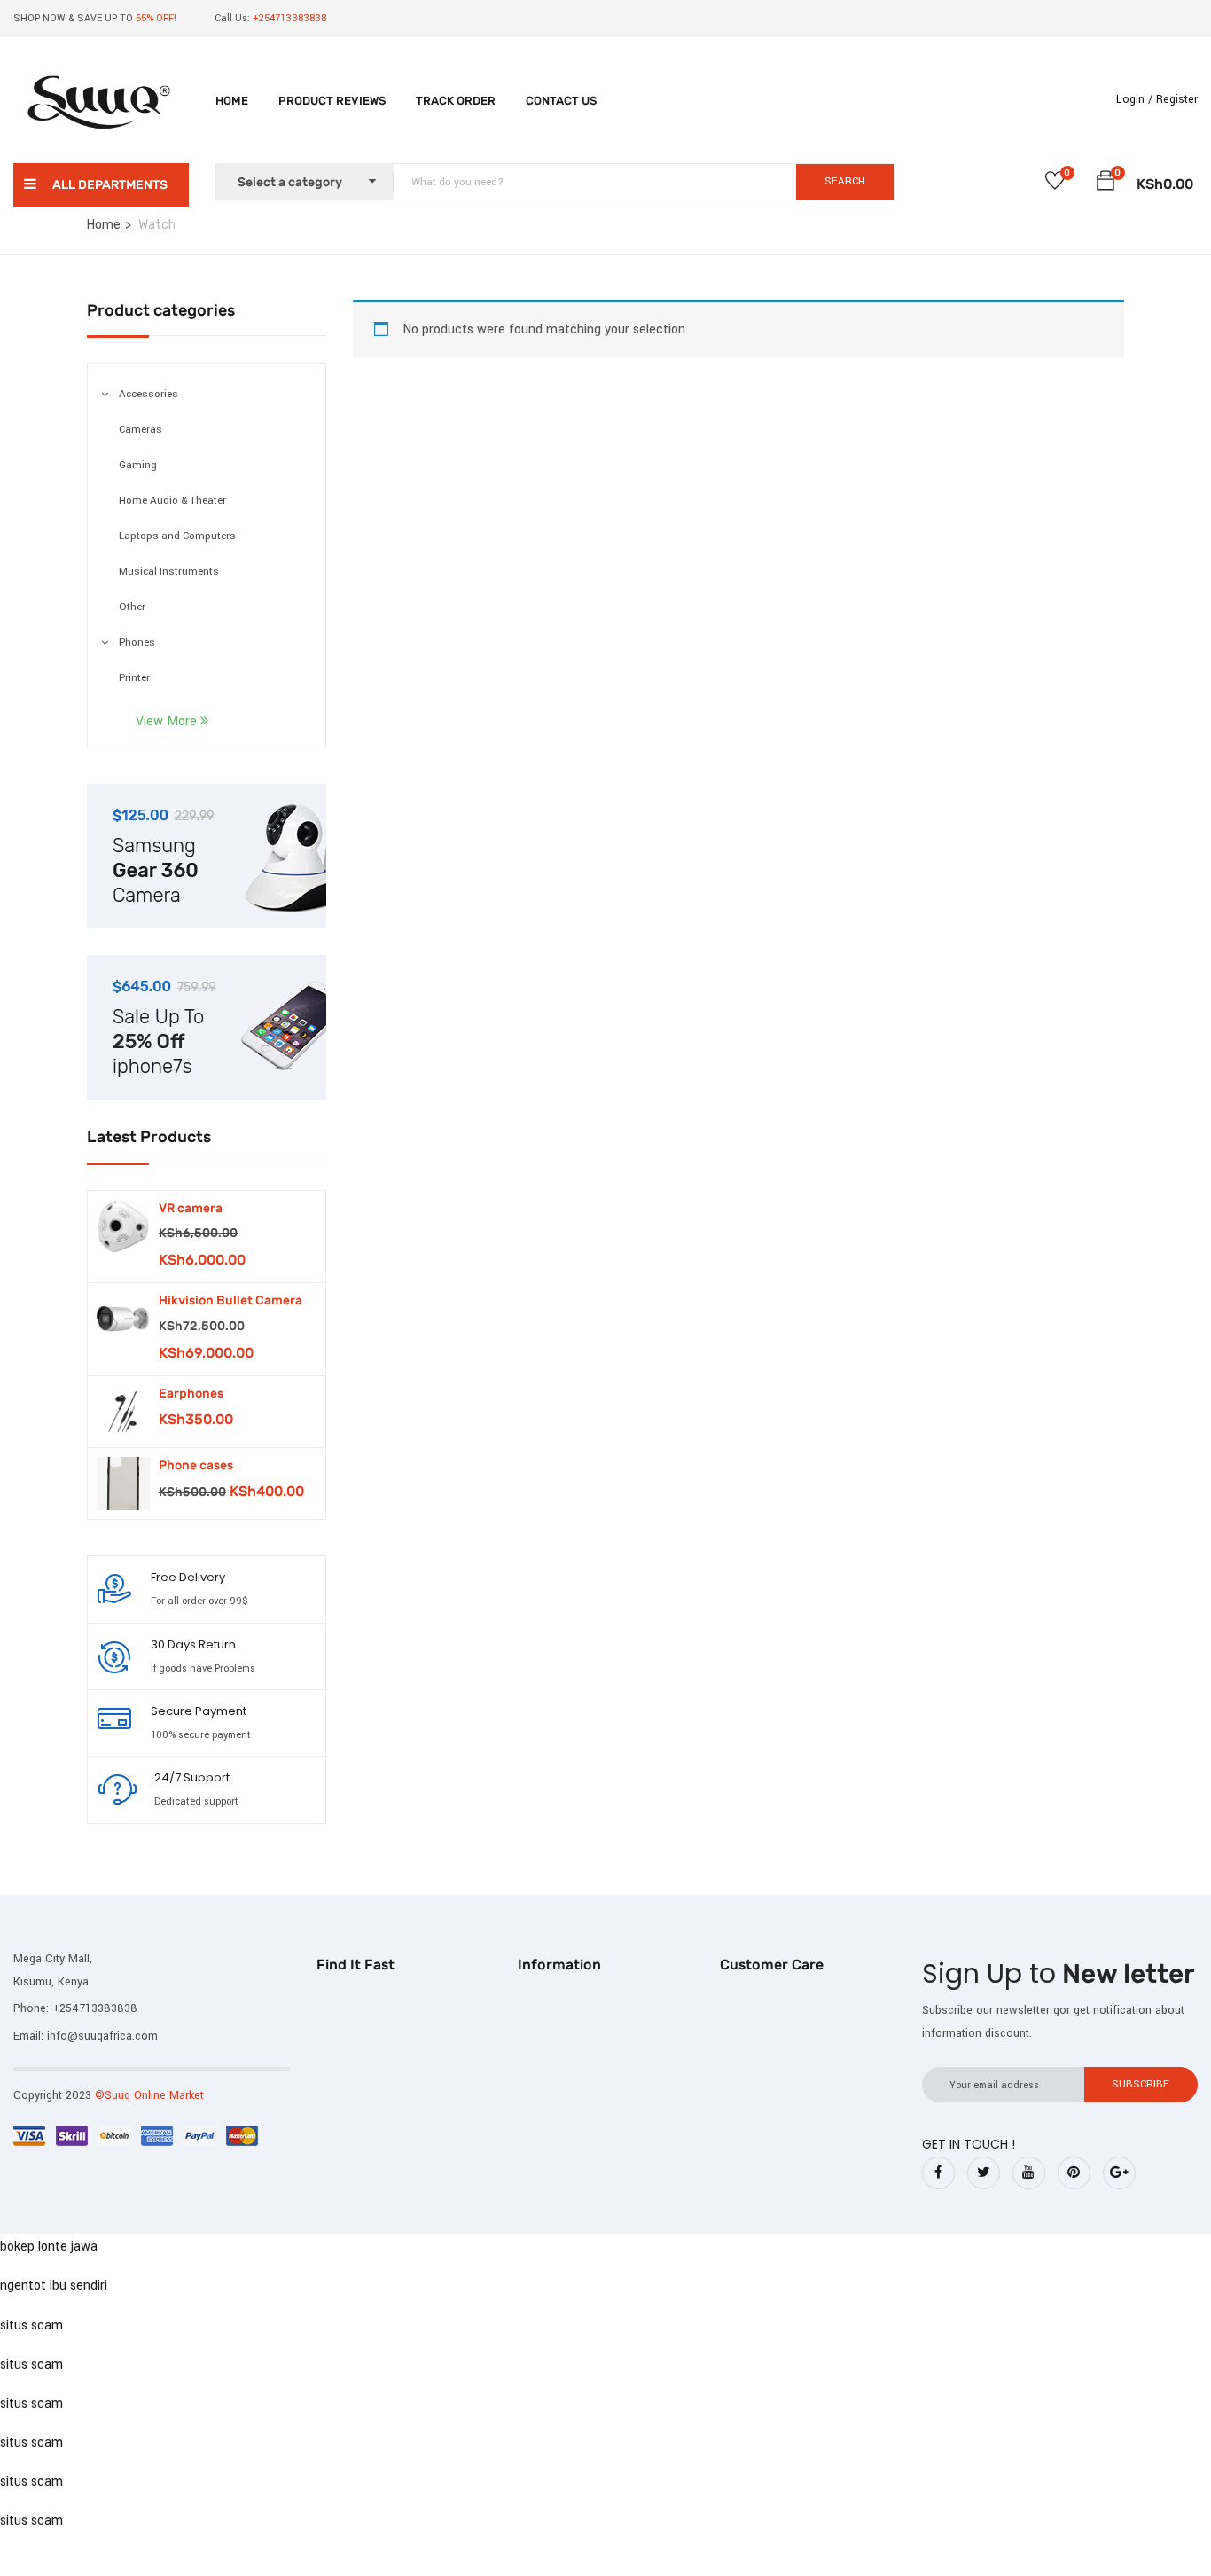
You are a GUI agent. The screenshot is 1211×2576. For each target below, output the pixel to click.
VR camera (191, 1208)
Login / (1134, 99)
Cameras (141, 430)
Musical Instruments (169, 572)
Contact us (561, 101)
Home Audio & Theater (172, 501)
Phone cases (196, 1465)
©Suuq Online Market (149, 2095)
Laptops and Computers (177, 536)
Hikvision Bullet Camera (230, 1300)
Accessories (148, 394)
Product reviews (332, 101)
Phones (137, 642)
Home (232, 101)
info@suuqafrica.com (102, 2036)
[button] (1106, 184)
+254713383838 (95, 2008)
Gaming (138, 465)
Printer (134, 678)
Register (1177, 99)
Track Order (456, 101)
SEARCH (845, 181)
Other (132, 607)
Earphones (191, 1394)
